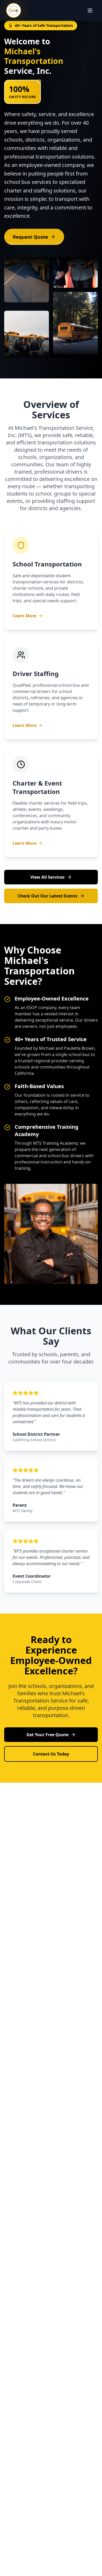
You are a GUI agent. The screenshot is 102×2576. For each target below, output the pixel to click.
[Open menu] (90, 10)
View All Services (47, 877)
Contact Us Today (51, 1754)
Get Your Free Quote (47, 1735)
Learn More (24, 616)
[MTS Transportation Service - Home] (14, 10)
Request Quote (30, 237)
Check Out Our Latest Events (47, 896)
